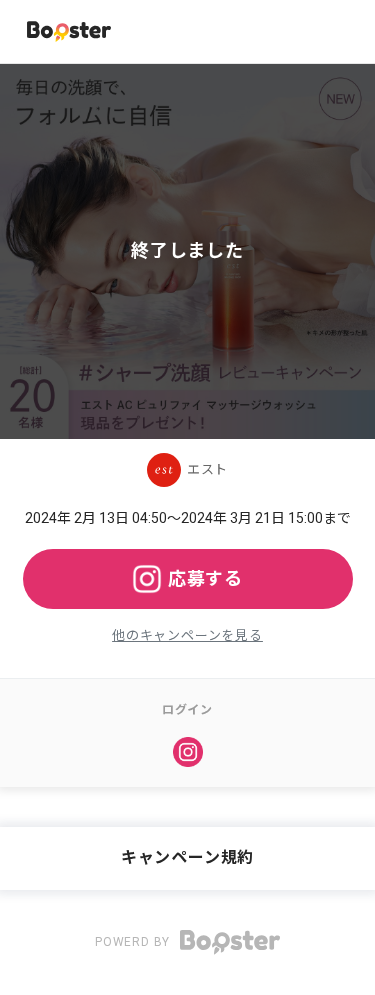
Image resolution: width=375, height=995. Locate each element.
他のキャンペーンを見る (187, 635)
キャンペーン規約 (187, 857)
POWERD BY (134, 942)
